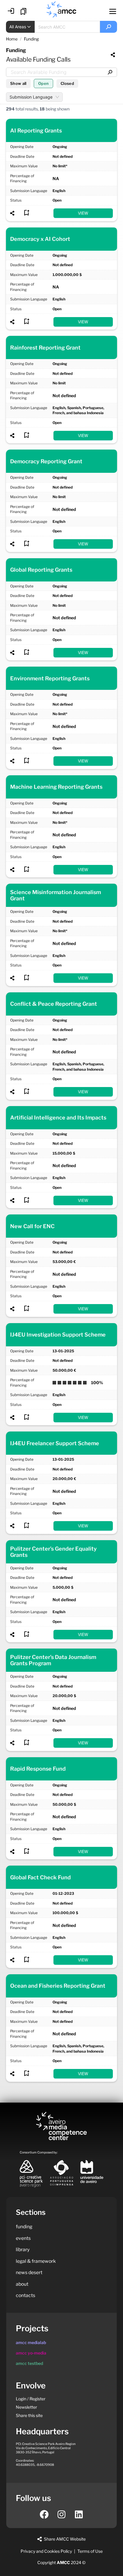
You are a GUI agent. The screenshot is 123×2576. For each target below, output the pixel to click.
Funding (31, 39)
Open (43, 83)
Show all (18, 83)
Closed (67, 83)
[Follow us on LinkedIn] (79, 2514)
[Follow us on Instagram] (61, 2514)
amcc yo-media (31, 2353)
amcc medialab (31, 2342)
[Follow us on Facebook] (44, 2514)
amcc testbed (29, 2363)
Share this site (29, 2415)
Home (12, 39)
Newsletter (26, 2407)
